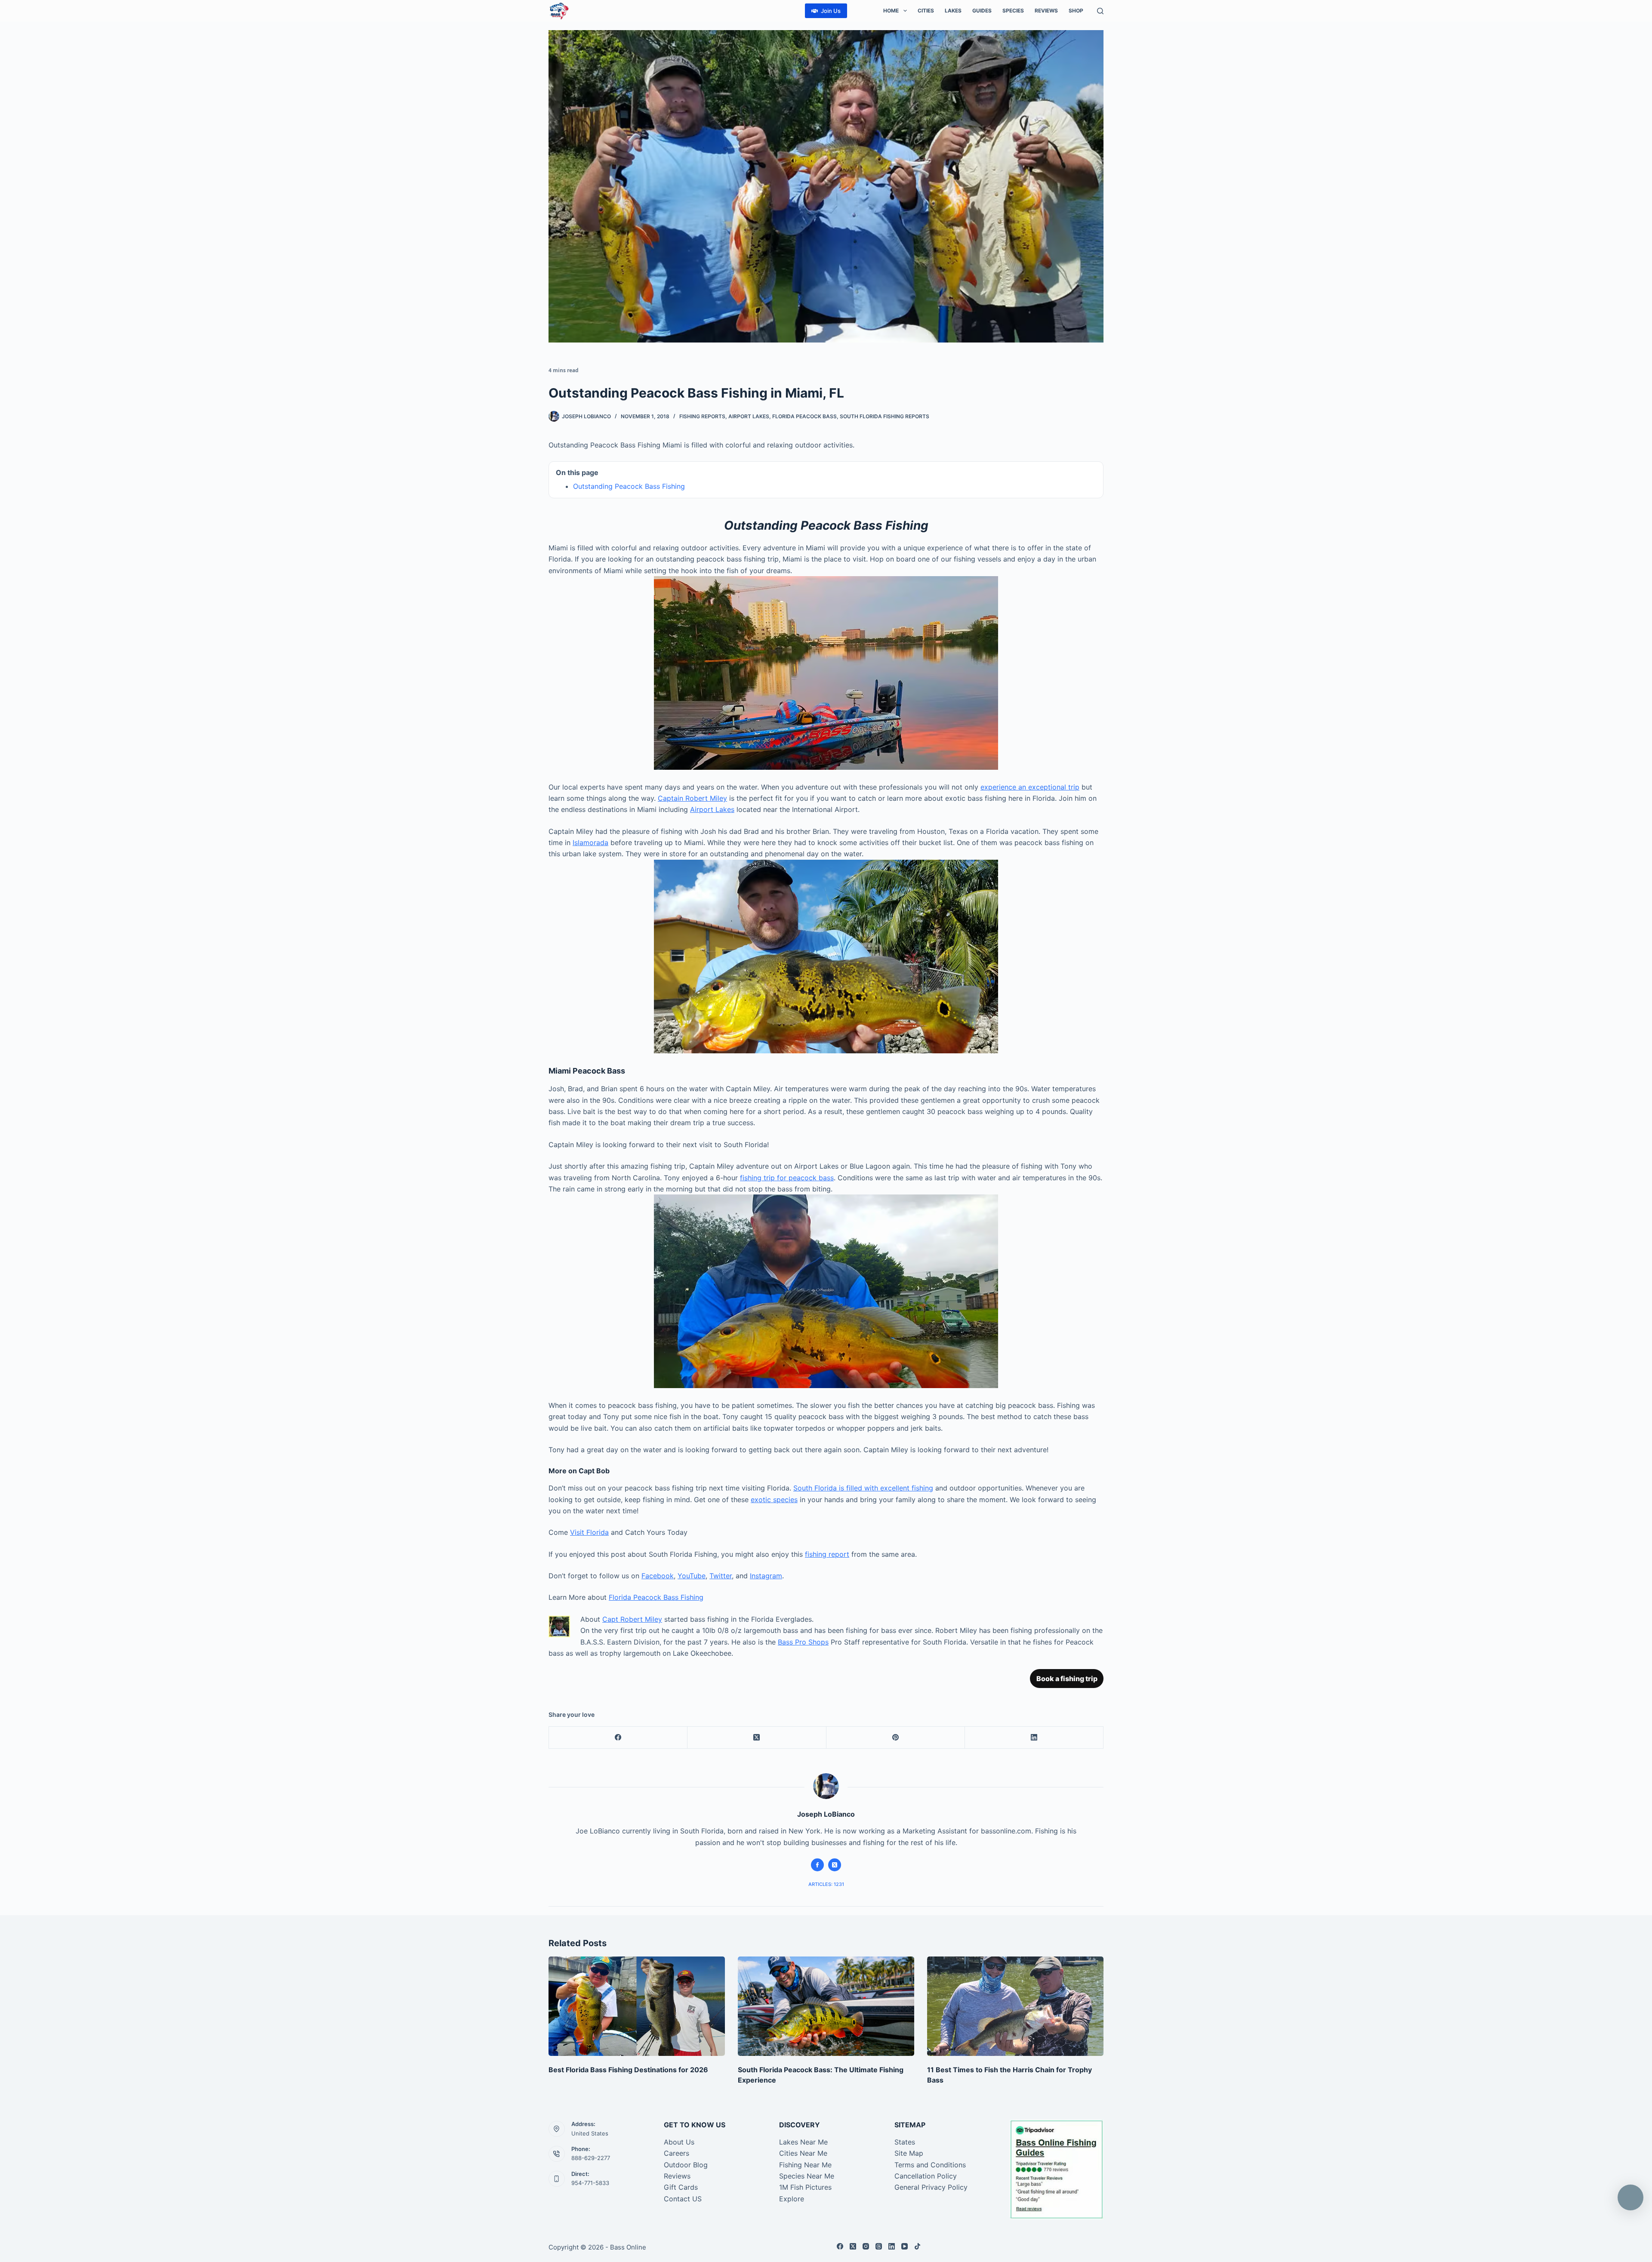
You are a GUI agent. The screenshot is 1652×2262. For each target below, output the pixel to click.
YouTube (692, 1576)
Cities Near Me (803, 2153)
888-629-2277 (591, 2158)
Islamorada (590, 842)
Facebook (658, 1576)
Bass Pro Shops (803, 1642)
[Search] (1100, 11)
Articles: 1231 (826, 1884)
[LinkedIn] (1034, 1738)
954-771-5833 (590, 2183)
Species (1013, 11)
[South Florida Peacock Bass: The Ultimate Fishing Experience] (826, 2006)
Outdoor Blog (686, 2165)
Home (891, 11)
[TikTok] (917, 2246)
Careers (677, 2153)
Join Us (831, 11)
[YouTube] (905, 2246)
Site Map (909, 2153)
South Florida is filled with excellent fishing (863, 1488)
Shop (1076, 11)
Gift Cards (681, 2187)
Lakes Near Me (803, 2142)
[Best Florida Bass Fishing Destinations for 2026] (637, 2006)
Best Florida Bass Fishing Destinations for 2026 (628, 2070)
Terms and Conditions (930, 2165)
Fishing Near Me (805, 2165)
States (905, 2142)
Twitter (721, 1576)
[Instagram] (866, 2246)
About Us (679, 2142)
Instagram (766, 1576)
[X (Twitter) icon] (835, 1865)
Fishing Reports (702, 416)
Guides (982, 11)
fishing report (827, 1554)
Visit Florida (589, 1532)
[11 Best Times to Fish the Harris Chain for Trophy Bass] (1015, 2006)
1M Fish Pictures (805, 2187)
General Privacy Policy (931, 2187)
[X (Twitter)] (757, 1738)
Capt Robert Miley (632, 1619)
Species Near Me (807, 2176)
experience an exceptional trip (1030, 787)
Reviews (1046, 11)
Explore (792, 2199)
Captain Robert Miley (692, 798)
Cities (926, 11)
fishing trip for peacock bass (787, 1178)
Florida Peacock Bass (804, 416)
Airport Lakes (749, 416)
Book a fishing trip (1067, 1679)
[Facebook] (618, 1738)
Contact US (683, 2199)
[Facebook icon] (817, 1865)
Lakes (953, 11)
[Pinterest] (896, 1738)
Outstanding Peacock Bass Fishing (629, 486)
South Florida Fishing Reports (885, 416)
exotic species (774, 1500)
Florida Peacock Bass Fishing (656, 1597)
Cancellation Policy (926, 2176)
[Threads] (879, 2246)
